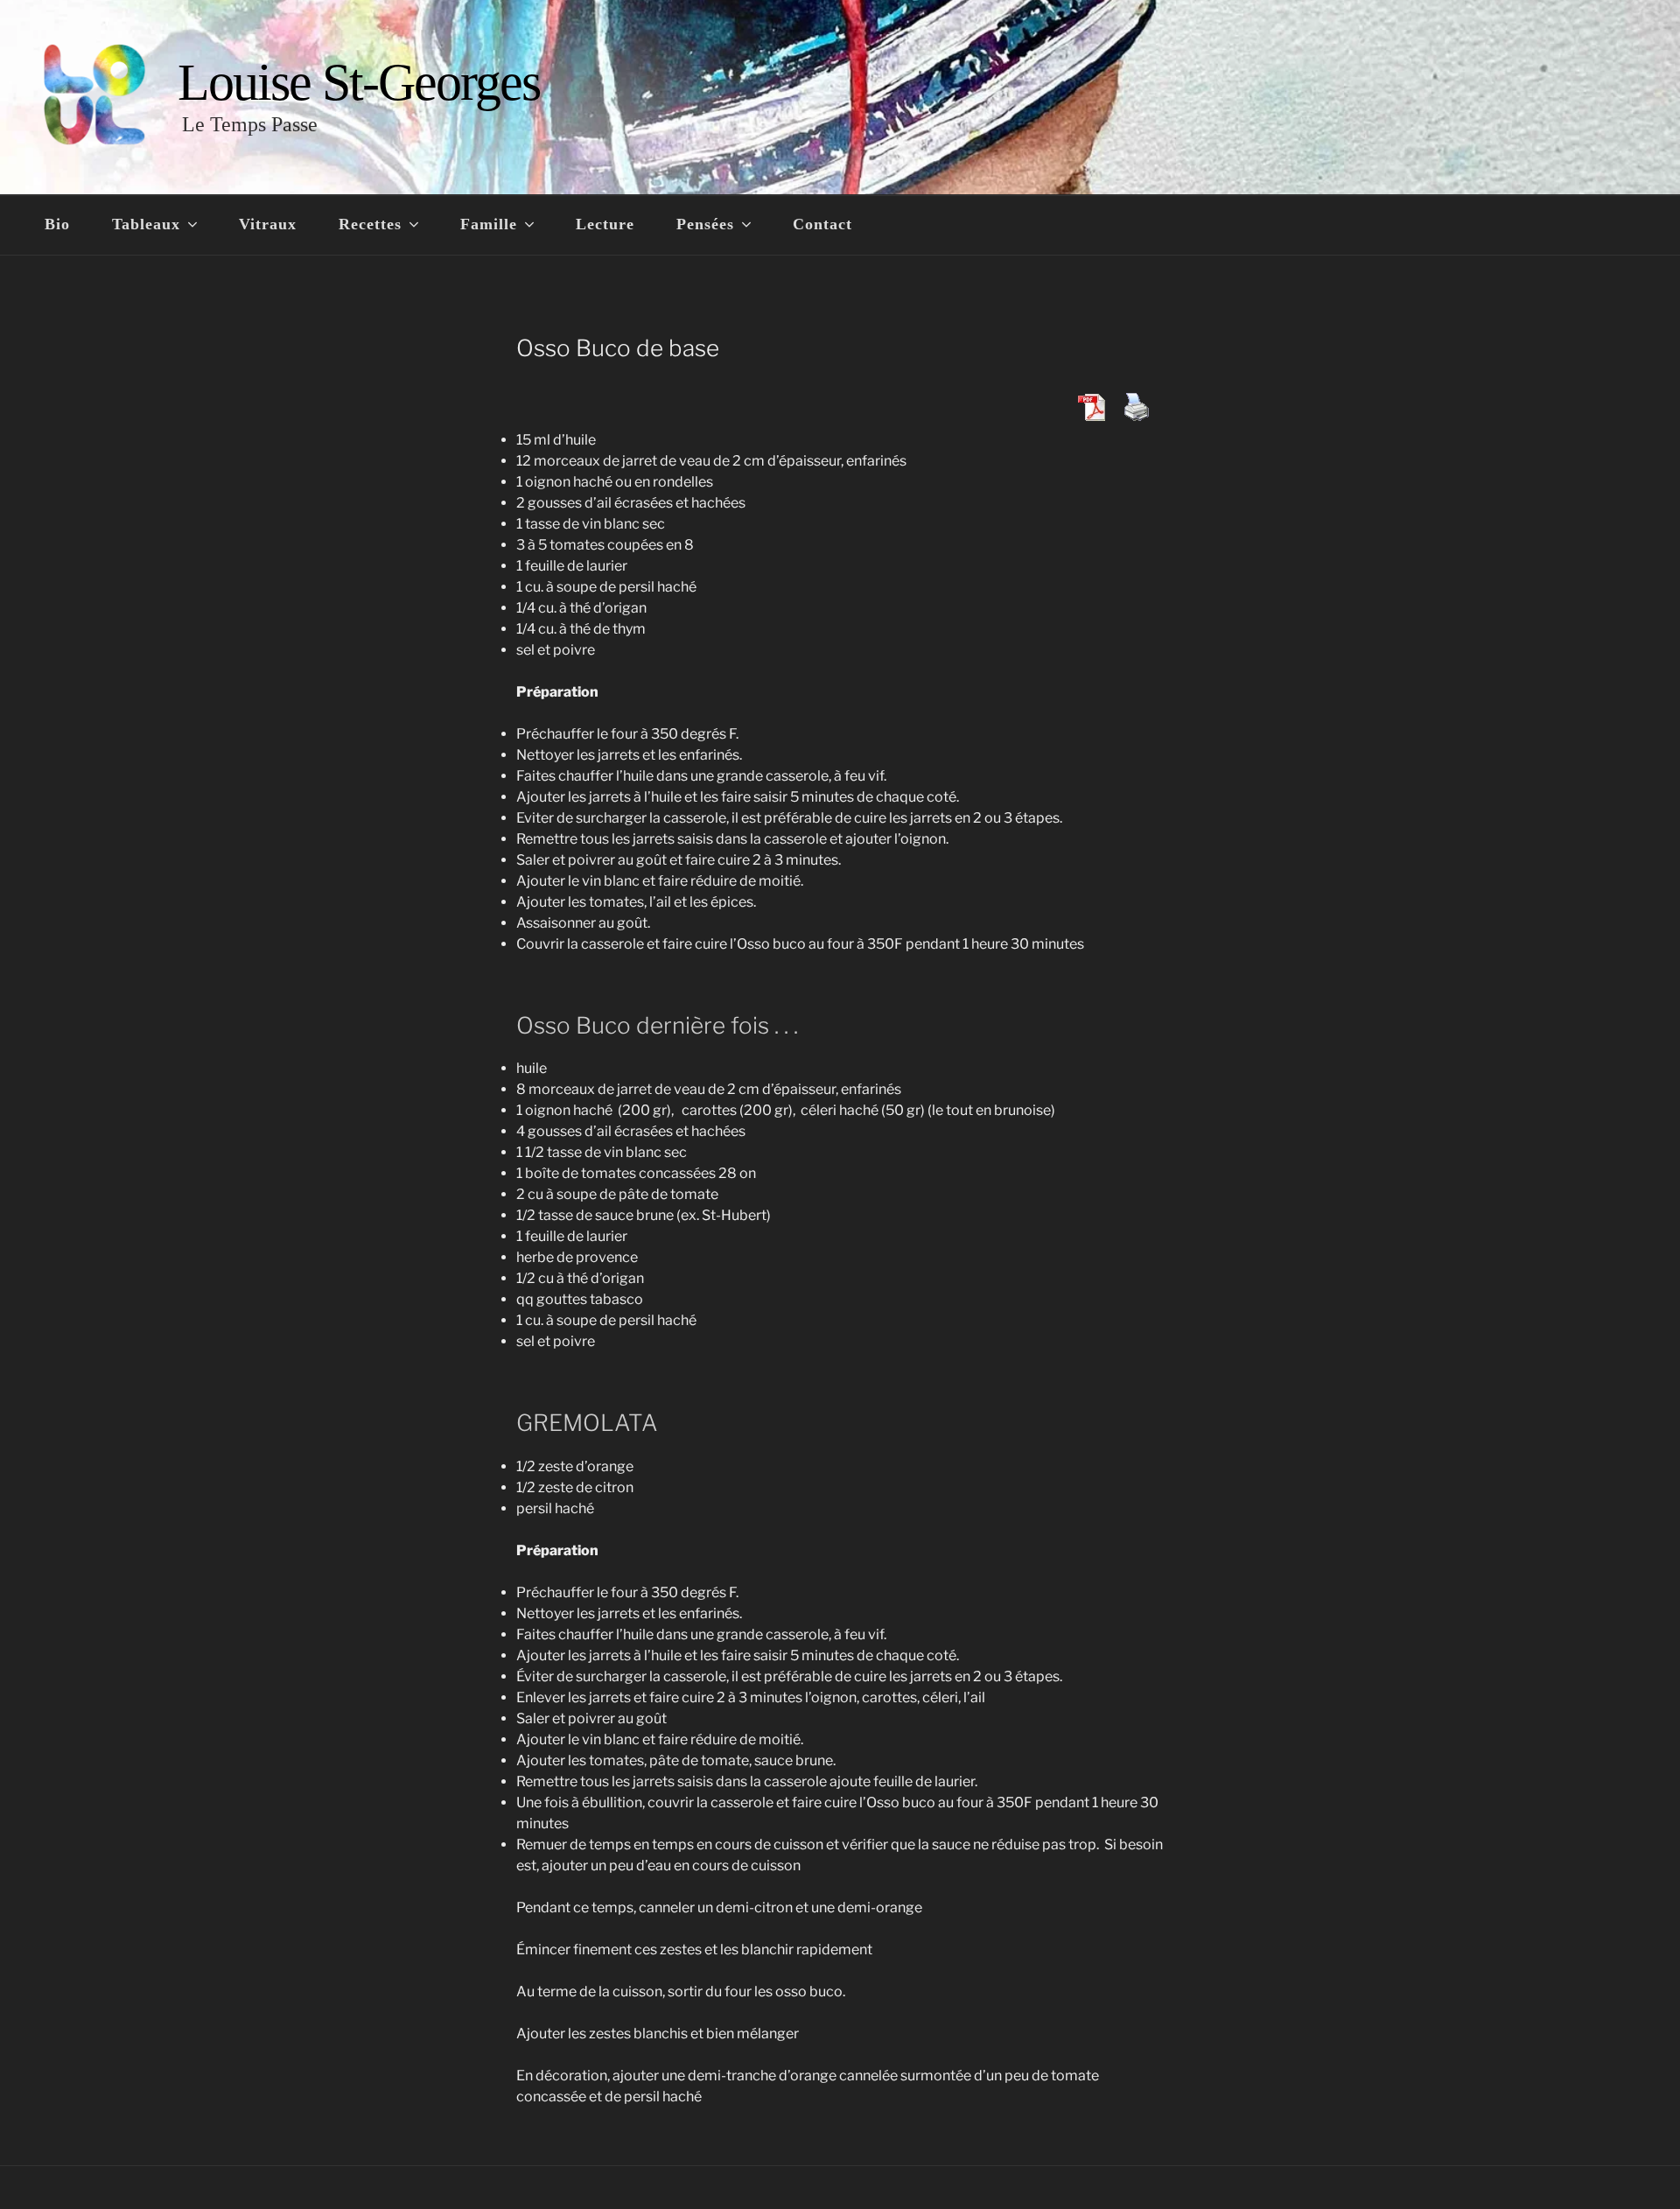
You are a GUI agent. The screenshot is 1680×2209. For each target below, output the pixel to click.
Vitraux (268, 224)
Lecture (605, 224)
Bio (57, 224)
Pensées (705, 224)
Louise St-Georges (359, 82)
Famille (489, 224)
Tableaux (146, 224)
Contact (822, 224)
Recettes (370, 224)
